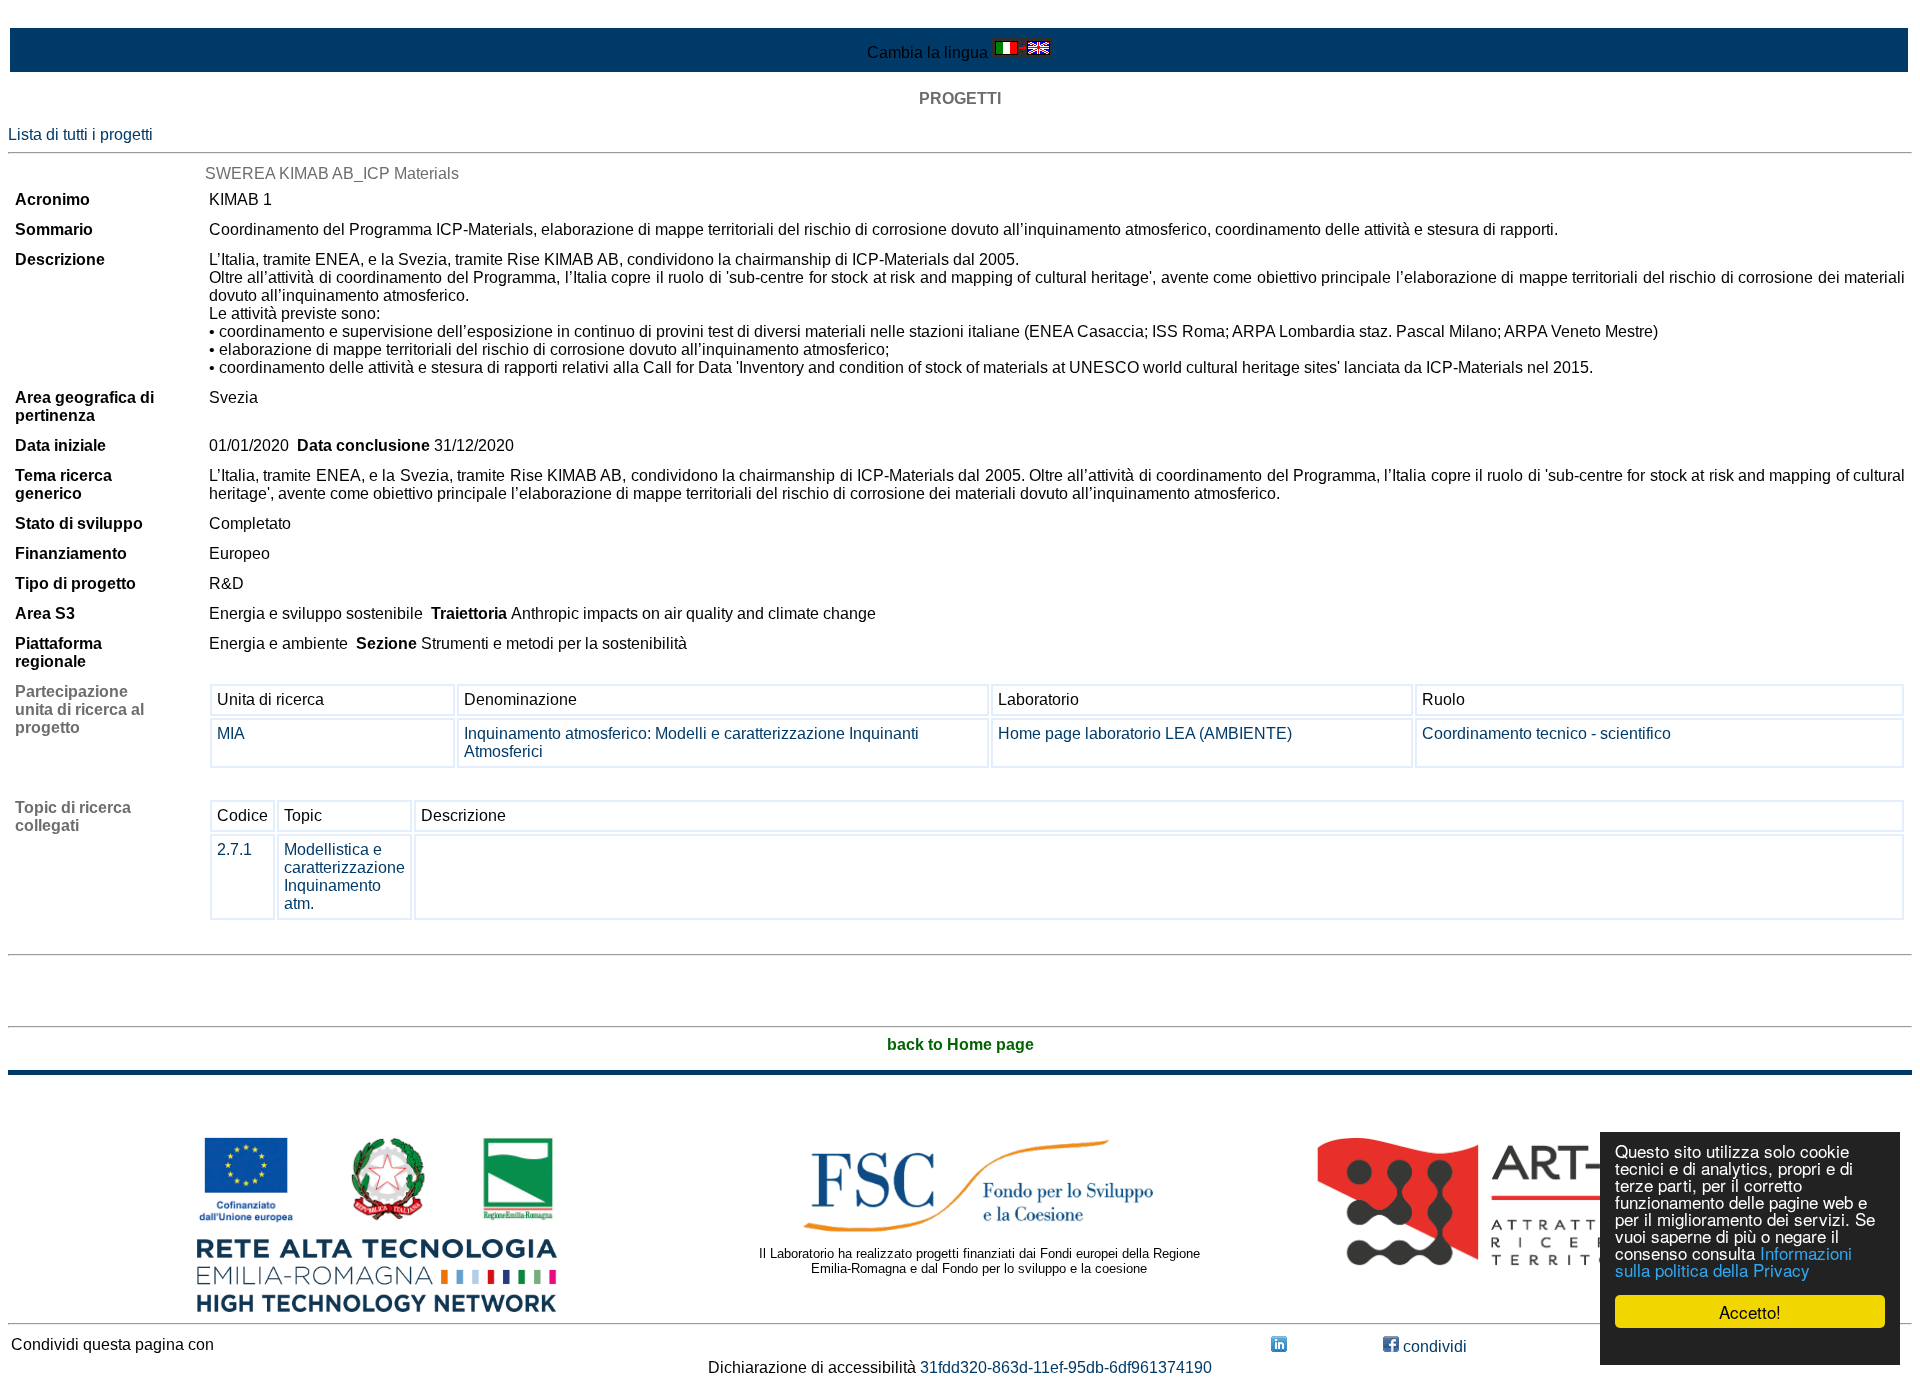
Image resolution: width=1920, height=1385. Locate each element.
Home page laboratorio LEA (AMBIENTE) (1145, 733)
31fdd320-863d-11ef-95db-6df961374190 (1066, 1367)
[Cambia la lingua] (1022, 52)
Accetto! (1750, 1311)
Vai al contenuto (65, 16)
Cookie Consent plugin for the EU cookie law (1750, 1346)
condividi (1433, 1346)
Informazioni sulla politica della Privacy (1733, 1261)
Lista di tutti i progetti (80, 134)
